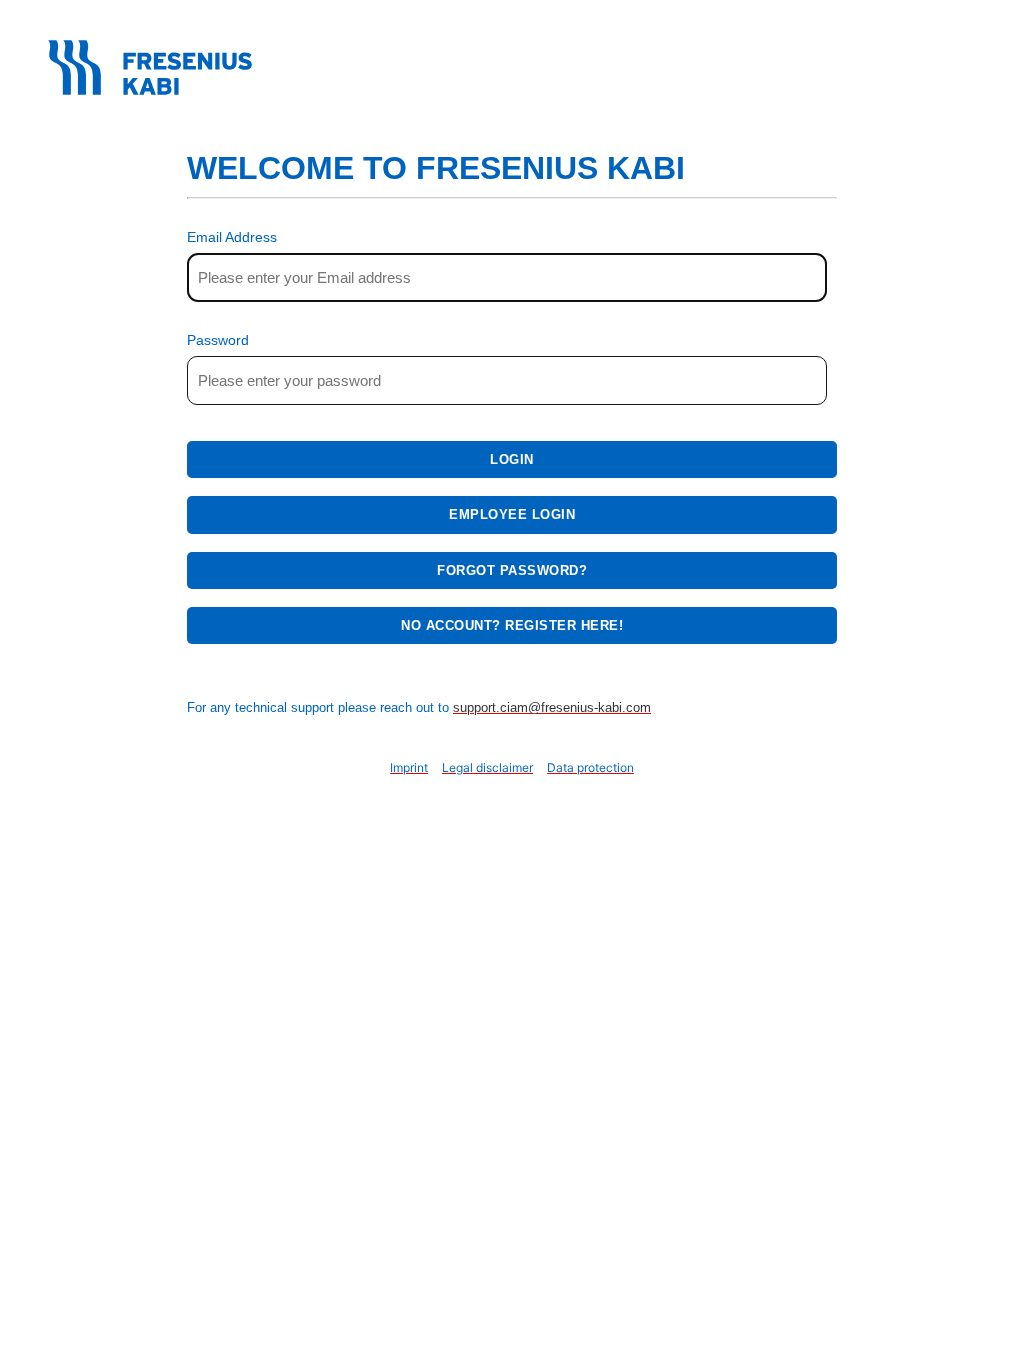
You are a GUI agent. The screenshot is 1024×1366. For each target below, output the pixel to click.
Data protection (590, 767)
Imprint (409, 767)
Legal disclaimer (487, 767)
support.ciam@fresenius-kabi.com (552, 707)
